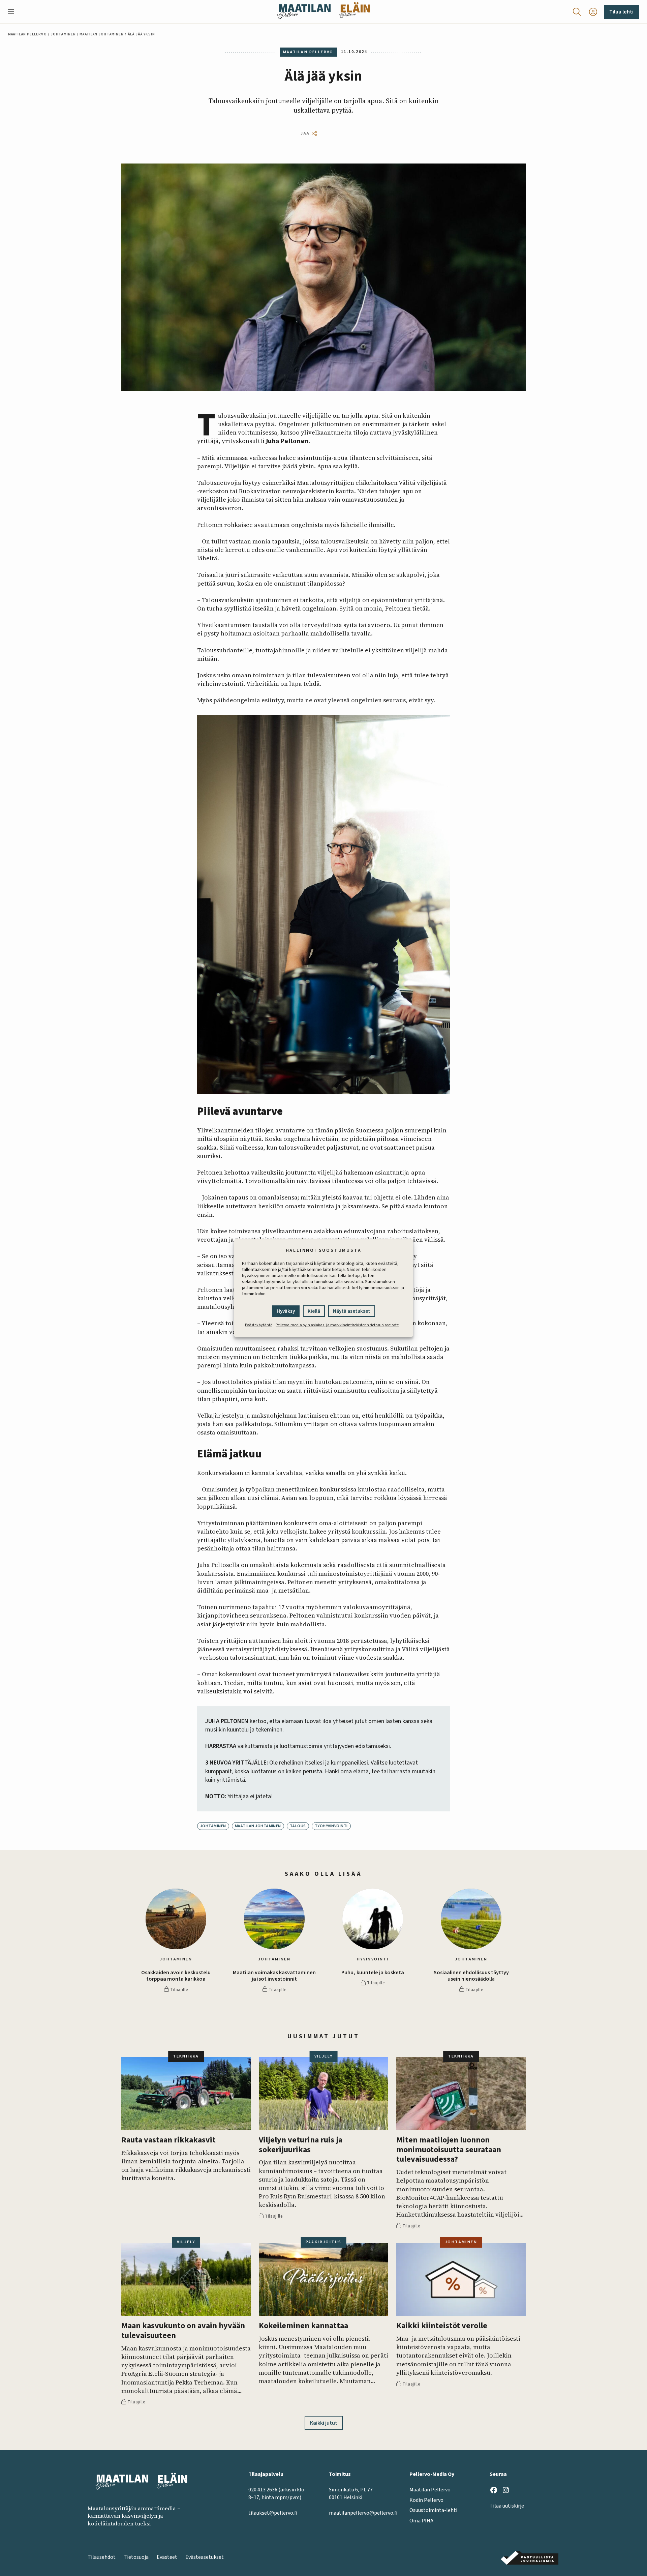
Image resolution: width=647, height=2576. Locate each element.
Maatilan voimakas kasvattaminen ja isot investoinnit (274, 1976)
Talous (298, 1826)
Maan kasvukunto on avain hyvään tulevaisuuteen (183, 2331)
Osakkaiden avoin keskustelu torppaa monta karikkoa (176, 1976)
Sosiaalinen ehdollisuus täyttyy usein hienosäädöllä (471, 1976)
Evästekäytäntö (259, 1325)
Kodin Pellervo (426, 2500)
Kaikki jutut (324, 2423)
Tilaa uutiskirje (507, 2506)
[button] (14, 12)
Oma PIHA (421, 2521)
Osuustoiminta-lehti (433, 2510)
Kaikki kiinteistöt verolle (442, 2326)
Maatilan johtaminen (102, 34)
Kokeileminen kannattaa (303, 2326)
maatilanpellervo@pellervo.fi (363, 2513)
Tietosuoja (136, 2557)
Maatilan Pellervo (27, 34)
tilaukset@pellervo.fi (273, 2513)
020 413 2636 (263, 2490)
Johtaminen (63, 34)
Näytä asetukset (352, 1311)
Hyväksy (286, 1311)
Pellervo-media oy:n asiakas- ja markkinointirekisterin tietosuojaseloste (337, 1325)
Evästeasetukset (205, 2557)
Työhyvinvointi (331, 1826)
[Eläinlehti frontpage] (355, 12)
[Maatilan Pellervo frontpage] (304, 12)
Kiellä (314, 1311)
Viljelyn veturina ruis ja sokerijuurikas (301, 2145)
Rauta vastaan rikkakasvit (168, 2140)
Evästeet (167, 2557)
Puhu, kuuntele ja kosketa (373, 1973)
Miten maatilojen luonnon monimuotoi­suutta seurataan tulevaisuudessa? (449, 2150)
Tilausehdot (102, 2557)
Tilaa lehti (621, 12)
